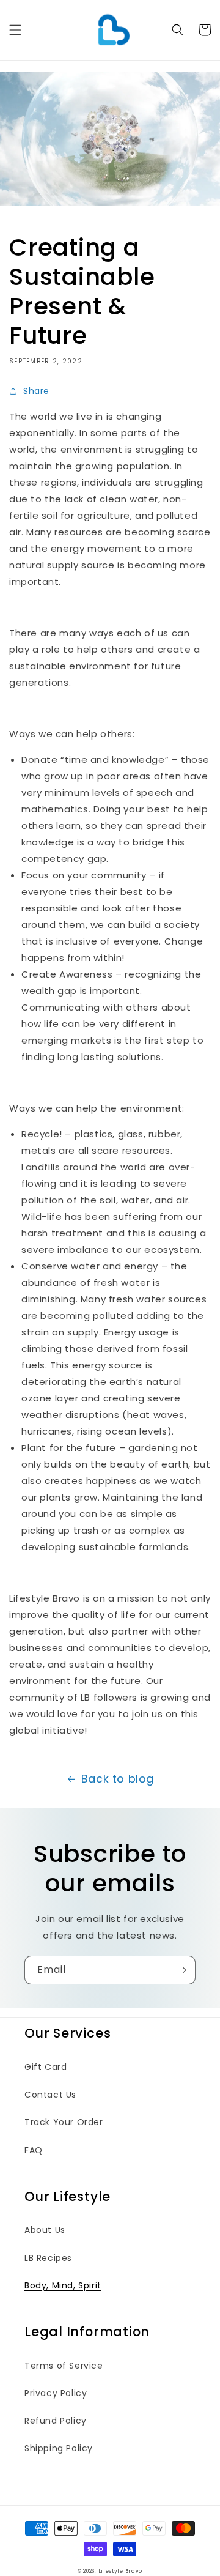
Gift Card (46, 2067)
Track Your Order (64, 2122)
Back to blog (118, 1779)
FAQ (34, 2150)
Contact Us (50, 2095)
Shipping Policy (59, 2448)
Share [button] (36, 391)
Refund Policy (56, 2421)
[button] (15, 30)
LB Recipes (48, 2258)
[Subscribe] (182, 1970)
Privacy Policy (56, 2393)
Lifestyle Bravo (121, 2571)
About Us (45, 2230)
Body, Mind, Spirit (63, 2285)
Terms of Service (64, 2366)
